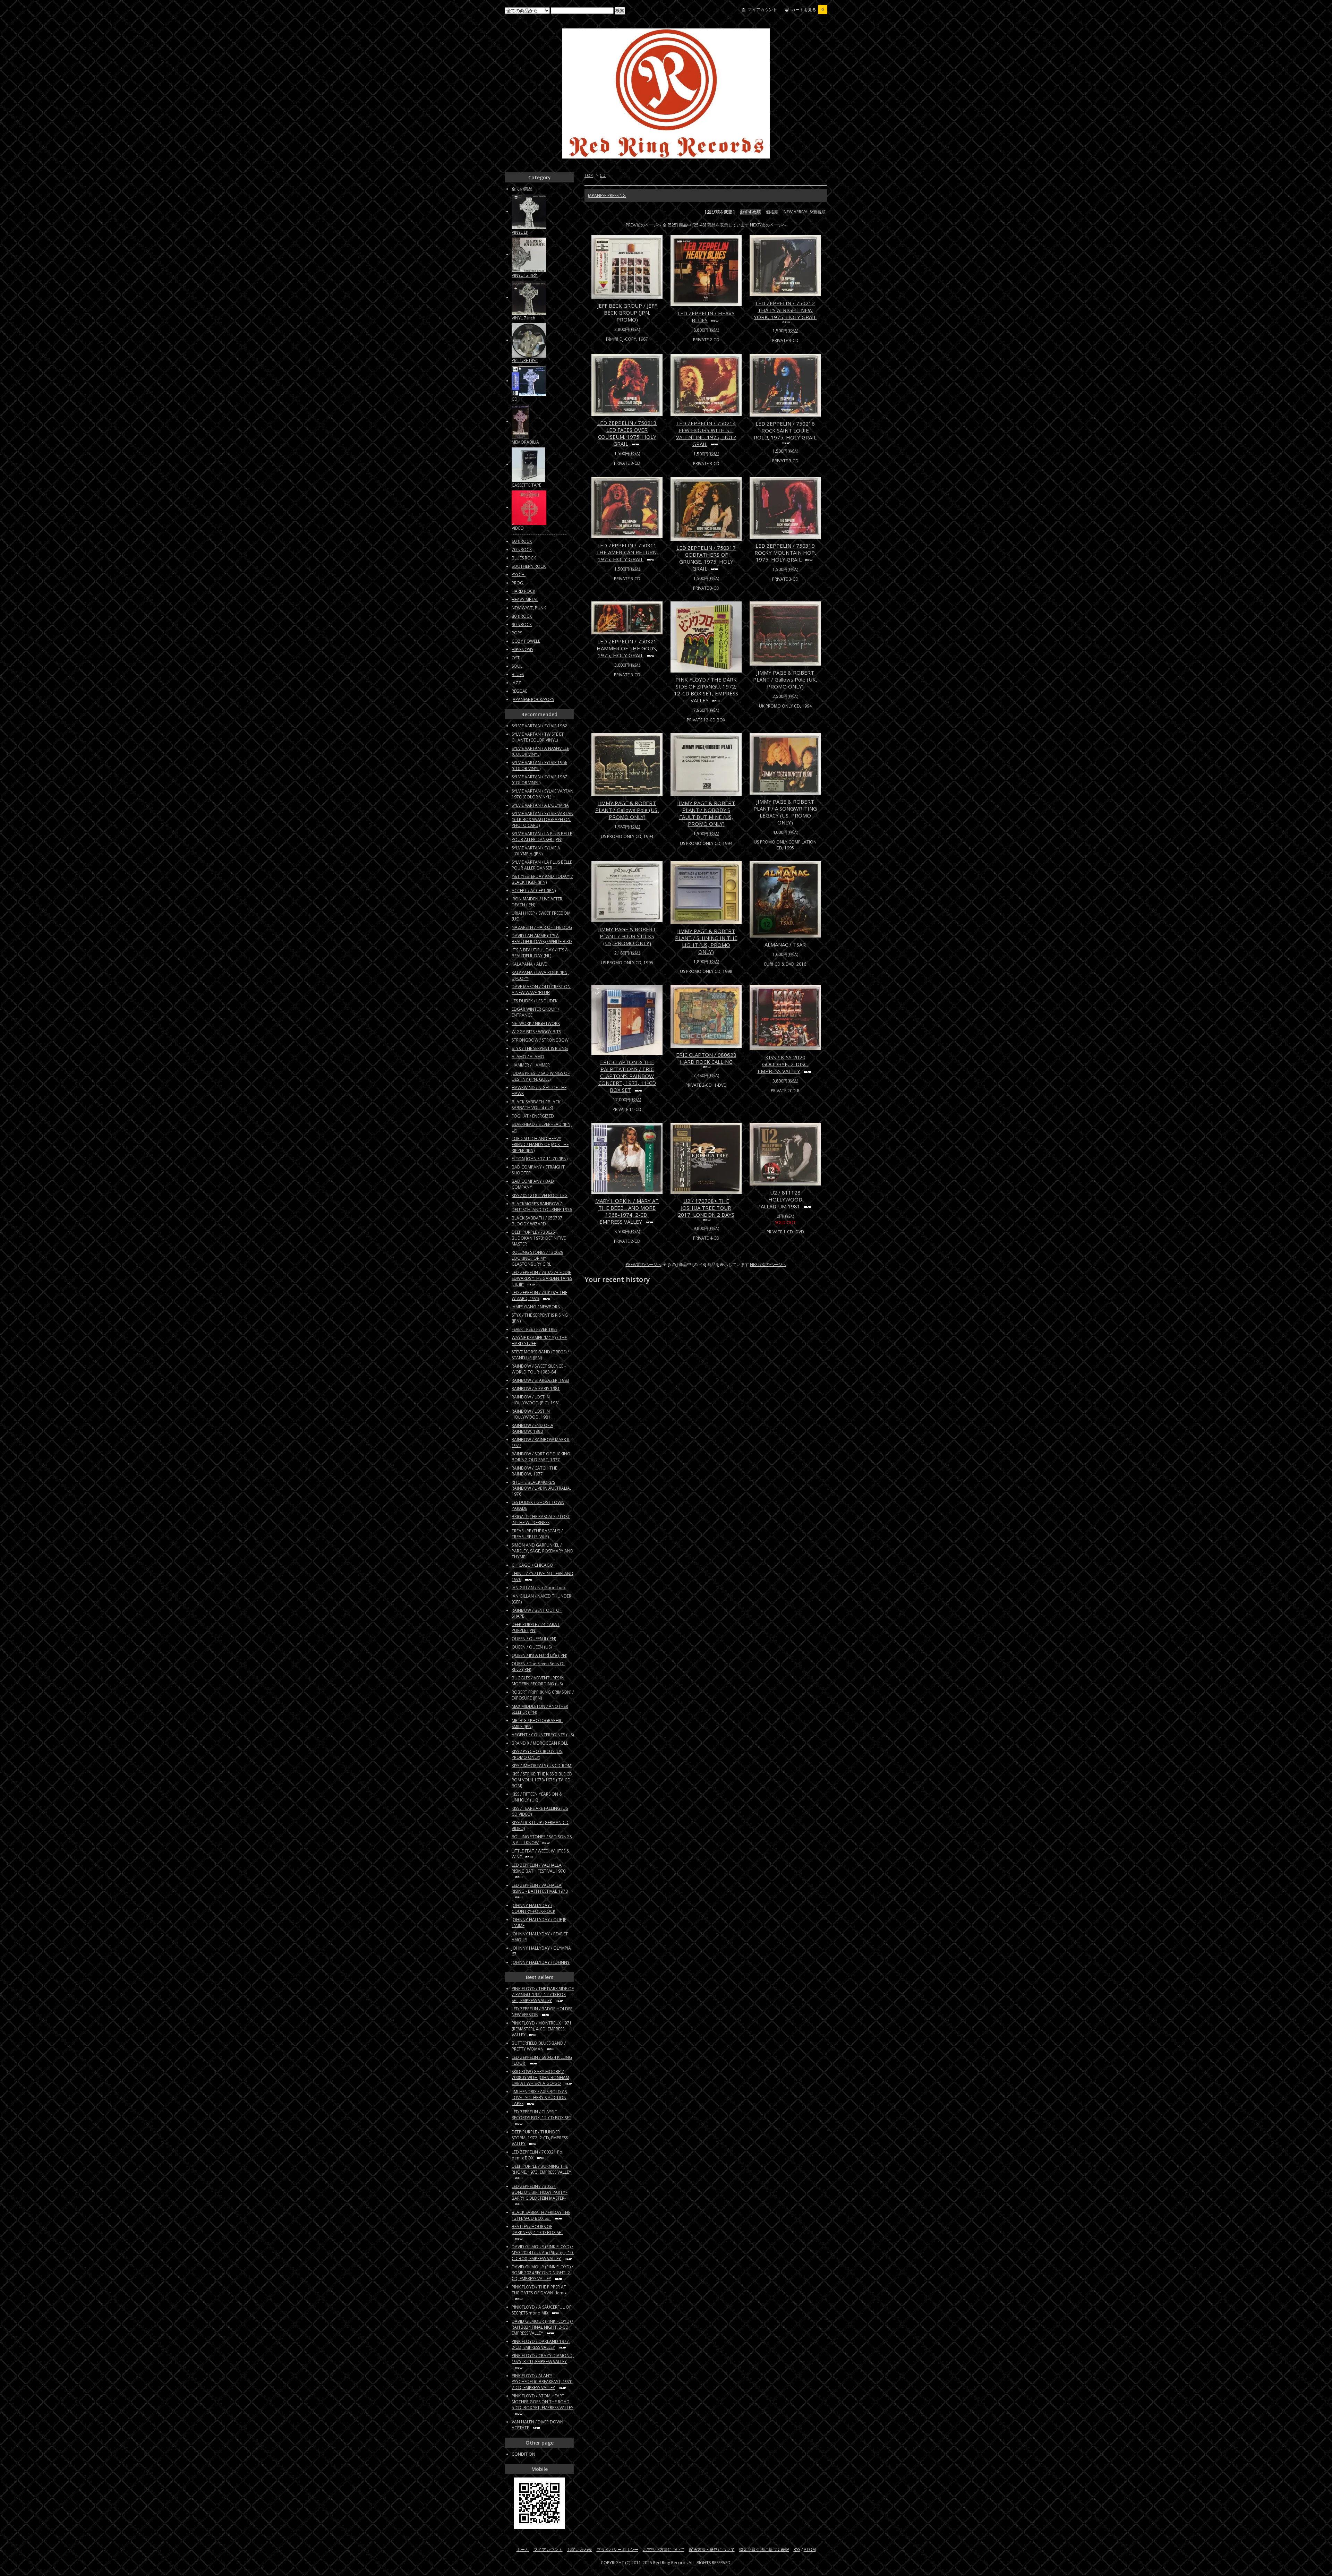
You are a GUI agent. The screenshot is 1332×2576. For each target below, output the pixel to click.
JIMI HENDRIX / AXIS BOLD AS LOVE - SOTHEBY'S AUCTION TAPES (539, 2098)
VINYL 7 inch (523, 318)
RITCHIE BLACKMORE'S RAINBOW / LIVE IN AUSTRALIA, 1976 (541, 1488)
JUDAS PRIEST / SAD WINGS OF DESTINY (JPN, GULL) (541, 1076)
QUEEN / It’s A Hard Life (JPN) (539, 1655)
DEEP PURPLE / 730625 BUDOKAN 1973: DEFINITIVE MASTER (539, 1238)
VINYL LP (520, 232)
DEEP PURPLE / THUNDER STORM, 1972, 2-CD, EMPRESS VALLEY (540, 2138)
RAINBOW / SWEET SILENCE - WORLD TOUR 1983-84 (539, 1369)
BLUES (518, 674)
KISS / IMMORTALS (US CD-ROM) (542, 1766)
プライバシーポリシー (617, 2549)
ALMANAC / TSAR (785, 944)
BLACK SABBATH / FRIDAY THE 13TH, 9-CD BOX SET (541, 2215)
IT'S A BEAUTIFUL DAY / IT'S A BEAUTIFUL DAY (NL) (540, 953)
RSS (797, 2549)
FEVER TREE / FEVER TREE (535, 1329)
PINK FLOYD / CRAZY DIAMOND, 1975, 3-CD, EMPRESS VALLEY (543, 2359)
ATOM (810, 2549)
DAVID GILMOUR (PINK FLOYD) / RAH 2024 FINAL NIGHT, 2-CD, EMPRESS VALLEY (542, 2327)
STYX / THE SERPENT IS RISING (540, 1048)
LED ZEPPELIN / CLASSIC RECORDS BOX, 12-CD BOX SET (541, 2115)
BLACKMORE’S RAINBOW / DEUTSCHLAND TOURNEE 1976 (542, 1207)
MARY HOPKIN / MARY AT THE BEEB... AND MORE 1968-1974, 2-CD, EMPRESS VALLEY (627, 1211)
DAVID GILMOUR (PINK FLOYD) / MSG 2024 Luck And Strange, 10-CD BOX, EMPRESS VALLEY (543, 2253)
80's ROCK (522, 616)
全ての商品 (522, 189)
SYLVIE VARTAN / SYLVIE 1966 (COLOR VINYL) (539, 765)
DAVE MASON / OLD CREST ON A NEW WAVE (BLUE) (541, 990)
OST (516, 658)
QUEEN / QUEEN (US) (532, 1647)
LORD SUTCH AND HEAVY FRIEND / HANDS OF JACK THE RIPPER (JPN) (540, 1144)
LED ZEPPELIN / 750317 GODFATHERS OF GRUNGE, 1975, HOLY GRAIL (706, 558)
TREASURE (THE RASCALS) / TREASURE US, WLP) (537, 1534)
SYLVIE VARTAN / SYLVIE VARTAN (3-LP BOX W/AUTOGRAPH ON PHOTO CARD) (543, 819)
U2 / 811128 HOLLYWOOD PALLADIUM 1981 (780, 1199)
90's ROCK (522, 624)
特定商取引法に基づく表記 (764, 2549)
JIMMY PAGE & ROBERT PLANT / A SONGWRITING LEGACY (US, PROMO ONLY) (785, 812)
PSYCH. (519, 575)
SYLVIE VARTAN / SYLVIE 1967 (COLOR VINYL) (539, 780)
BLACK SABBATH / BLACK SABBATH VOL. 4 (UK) (536, 1105)
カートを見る (808, 10)
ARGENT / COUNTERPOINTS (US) (543, 1735)
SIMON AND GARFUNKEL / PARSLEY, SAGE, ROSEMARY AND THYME (543, 1551)
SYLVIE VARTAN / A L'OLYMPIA (540, 805)
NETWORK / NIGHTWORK (536, 1023)
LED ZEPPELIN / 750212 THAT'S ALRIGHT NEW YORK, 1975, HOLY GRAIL (785, 310)
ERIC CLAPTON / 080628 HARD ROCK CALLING (706, 1058)
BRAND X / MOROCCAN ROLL (540, 1743)
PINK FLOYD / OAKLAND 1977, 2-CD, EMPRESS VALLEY (541, 2344)
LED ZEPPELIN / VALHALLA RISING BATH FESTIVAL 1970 (539, 1868)
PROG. (518, 583)
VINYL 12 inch (525, 275)
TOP (589, 175)
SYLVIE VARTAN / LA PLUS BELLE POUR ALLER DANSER (542, 865)
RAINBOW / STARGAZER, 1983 (540, 1380)
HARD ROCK (523, 591)
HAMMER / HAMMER (531, 1065)
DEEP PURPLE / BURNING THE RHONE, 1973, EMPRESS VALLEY (541, 2169)
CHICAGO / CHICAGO (532, 1565)
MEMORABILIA (525, 442)
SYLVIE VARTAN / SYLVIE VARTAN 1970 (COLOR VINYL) (543, 794)
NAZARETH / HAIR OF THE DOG (542, 927)
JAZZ (516, 683)
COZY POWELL (526, 641)
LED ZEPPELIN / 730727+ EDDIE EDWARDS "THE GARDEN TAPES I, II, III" (542, 1278)
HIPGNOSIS (522, 649)
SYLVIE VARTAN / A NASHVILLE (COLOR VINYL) (540, 751)
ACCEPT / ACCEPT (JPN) (534, 891)
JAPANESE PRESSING (607, 195)
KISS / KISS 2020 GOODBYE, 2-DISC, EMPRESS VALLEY (783, 1064)
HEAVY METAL (525, 600)
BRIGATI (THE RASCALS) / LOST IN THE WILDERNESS (541, 1520)
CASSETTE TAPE (526, 485)
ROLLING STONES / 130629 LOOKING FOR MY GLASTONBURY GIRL (537, 1258)
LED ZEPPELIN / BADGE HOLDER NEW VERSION (542, 2012)
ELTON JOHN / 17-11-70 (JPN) (540, 1159)
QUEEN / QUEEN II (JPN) (534, 1639)
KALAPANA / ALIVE (529, 964)
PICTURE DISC (525, 361)
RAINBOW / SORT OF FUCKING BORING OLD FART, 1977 (541, 1457)
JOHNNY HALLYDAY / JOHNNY (541, 1962)
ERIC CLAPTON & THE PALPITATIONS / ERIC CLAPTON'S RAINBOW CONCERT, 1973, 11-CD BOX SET (627, 1076)
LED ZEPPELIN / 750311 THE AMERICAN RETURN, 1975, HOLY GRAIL (627, 552)
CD (603, 175)
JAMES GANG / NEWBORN (536, 1307)
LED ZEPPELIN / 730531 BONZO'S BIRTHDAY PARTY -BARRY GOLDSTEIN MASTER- (540, 2192)
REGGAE (519, 691)
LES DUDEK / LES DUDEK (535, 1001)
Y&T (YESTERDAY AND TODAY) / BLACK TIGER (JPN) (542, 879)
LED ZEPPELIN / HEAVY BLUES (706, 317)
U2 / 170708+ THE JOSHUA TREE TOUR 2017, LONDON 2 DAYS (706, 1208)
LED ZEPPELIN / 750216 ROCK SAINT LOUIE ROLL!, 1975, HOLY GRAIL (785, 430)
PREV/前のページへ (644, 225)
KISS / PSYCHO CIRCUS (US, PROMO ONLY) (537, 1754)
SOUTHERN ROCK (529, 566)
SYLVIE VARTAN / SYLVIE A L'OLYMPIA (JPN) (536, 851)
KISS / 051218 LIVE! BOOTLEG (540, 1195)
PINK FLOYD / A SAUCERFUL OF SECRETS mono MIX (541, 2310)
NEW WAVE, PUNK (529, 608)
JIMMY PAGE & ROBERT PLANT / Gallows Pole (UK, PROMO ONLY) (785, 679)
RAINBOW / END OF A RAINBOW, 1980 (532, 1428)
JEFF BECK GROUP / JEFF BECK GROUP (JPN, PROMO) (627, 313)
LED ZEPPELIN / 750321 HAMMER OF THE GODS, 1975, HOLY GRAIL (627, 648)
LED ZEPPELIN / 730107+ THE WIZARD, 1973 (539, 1295)
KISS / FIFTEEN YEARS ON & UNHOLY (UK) (537, 1797)
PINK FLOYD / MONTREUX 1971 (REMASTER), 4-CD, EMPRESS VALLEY (542, 2029)
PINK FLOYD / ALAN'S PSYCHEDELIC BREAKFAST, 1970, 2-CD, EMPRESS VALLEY (543, 2382)
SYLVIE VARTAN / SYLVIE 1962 (539, 726)
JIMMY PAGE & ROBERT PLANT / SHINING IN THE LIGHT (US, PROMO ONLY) (706, 941)
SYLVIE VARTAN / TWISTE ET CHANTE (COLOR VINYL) (538, 737)
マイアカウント (762, 10)
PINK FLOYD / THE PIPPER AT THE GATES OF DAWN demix (539, 2290)
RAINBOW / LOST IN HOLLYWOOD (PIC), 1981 (536, 1400)
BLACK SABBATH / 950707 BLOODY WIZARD (537, 1221)
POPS (517, 633)
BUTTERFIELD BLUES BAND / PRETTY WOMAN (539, 2046)
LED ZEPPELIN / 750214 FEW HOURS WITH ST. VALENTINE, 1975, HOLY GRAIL (706, 434)
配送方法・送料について (712, 2549)
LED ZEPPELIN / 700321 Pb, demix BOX (537, 2155)
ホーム (523, 2549)
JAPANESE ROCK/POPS (533, 699)
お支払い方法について (664, 2549)
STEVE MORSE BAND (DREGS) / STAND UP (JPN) (540, 1355)
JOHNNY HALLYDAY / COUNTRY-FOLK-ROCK (533, 1908)
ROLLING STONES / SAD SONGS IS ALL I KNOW (542, 1840)
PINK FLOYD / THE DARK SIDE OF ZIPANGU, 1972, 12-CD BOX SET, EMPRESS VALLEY (706, 690)
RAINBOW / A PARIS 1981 (536, 1389)
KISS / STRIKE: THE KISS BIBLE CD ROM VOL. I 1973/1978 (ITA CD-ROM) (542, 1780)
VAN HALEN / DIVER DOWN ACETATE (537, 2425)
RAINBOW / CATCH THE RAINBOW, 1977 (534, 1471)
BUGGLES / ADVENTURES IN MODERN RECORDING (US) (538, 1681)
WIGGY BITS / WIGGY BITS (536, 1032)
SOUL (517, 666)
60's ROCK (522, 541)
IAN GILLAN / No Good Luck (539, 1588)
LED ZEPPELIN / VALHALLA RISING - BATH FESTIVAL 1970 (540, 1888)
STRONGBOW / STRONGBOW (540, 1040)
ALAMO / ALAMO (528, 1057)
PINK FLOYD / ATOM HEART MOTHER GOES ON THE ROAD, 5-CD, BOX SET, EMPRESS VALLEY (543, 2402)
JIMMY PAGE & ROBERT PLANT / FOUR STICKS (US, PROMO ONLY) (627, 936)
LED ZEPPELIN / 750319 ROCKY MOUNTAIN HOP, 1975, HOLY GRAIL (785, 553)
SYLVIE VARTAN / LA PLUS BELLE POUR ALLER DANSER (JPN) (542, 837)
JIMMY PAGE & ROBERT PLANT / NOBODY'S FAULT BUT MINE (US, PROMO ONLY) (706, 813)
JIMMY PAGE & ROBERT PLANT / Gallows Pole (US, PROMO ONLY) (627, 810)
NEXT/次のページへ (768, 225)
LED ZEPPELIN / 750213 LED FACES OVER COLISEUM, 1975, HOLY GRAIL (627, 433)
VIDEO (518, 528)
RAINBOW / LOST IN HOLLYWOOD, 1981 (531, 1414)
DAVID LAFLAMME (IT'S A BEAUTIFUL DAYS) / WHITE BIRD (542, 939)
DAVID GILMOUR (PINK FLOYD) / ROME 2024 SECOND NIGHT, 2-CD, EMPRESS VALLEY (542, 2273)
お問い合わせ (580, 2549)
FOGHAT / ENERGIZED (533, 1116)
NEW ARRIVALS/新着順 (805, 212)
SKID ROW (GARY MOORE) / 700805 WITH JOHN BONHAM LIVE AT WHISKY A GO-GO (540, 2077)
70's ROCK (522, 550)
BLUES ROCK (524, 558)
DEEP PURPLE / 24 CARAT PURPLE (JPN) (536, 1627)
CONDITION (523, 2454)
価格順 (772, 212)
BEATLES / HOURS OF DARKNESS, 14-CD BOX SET (537, 2230)
